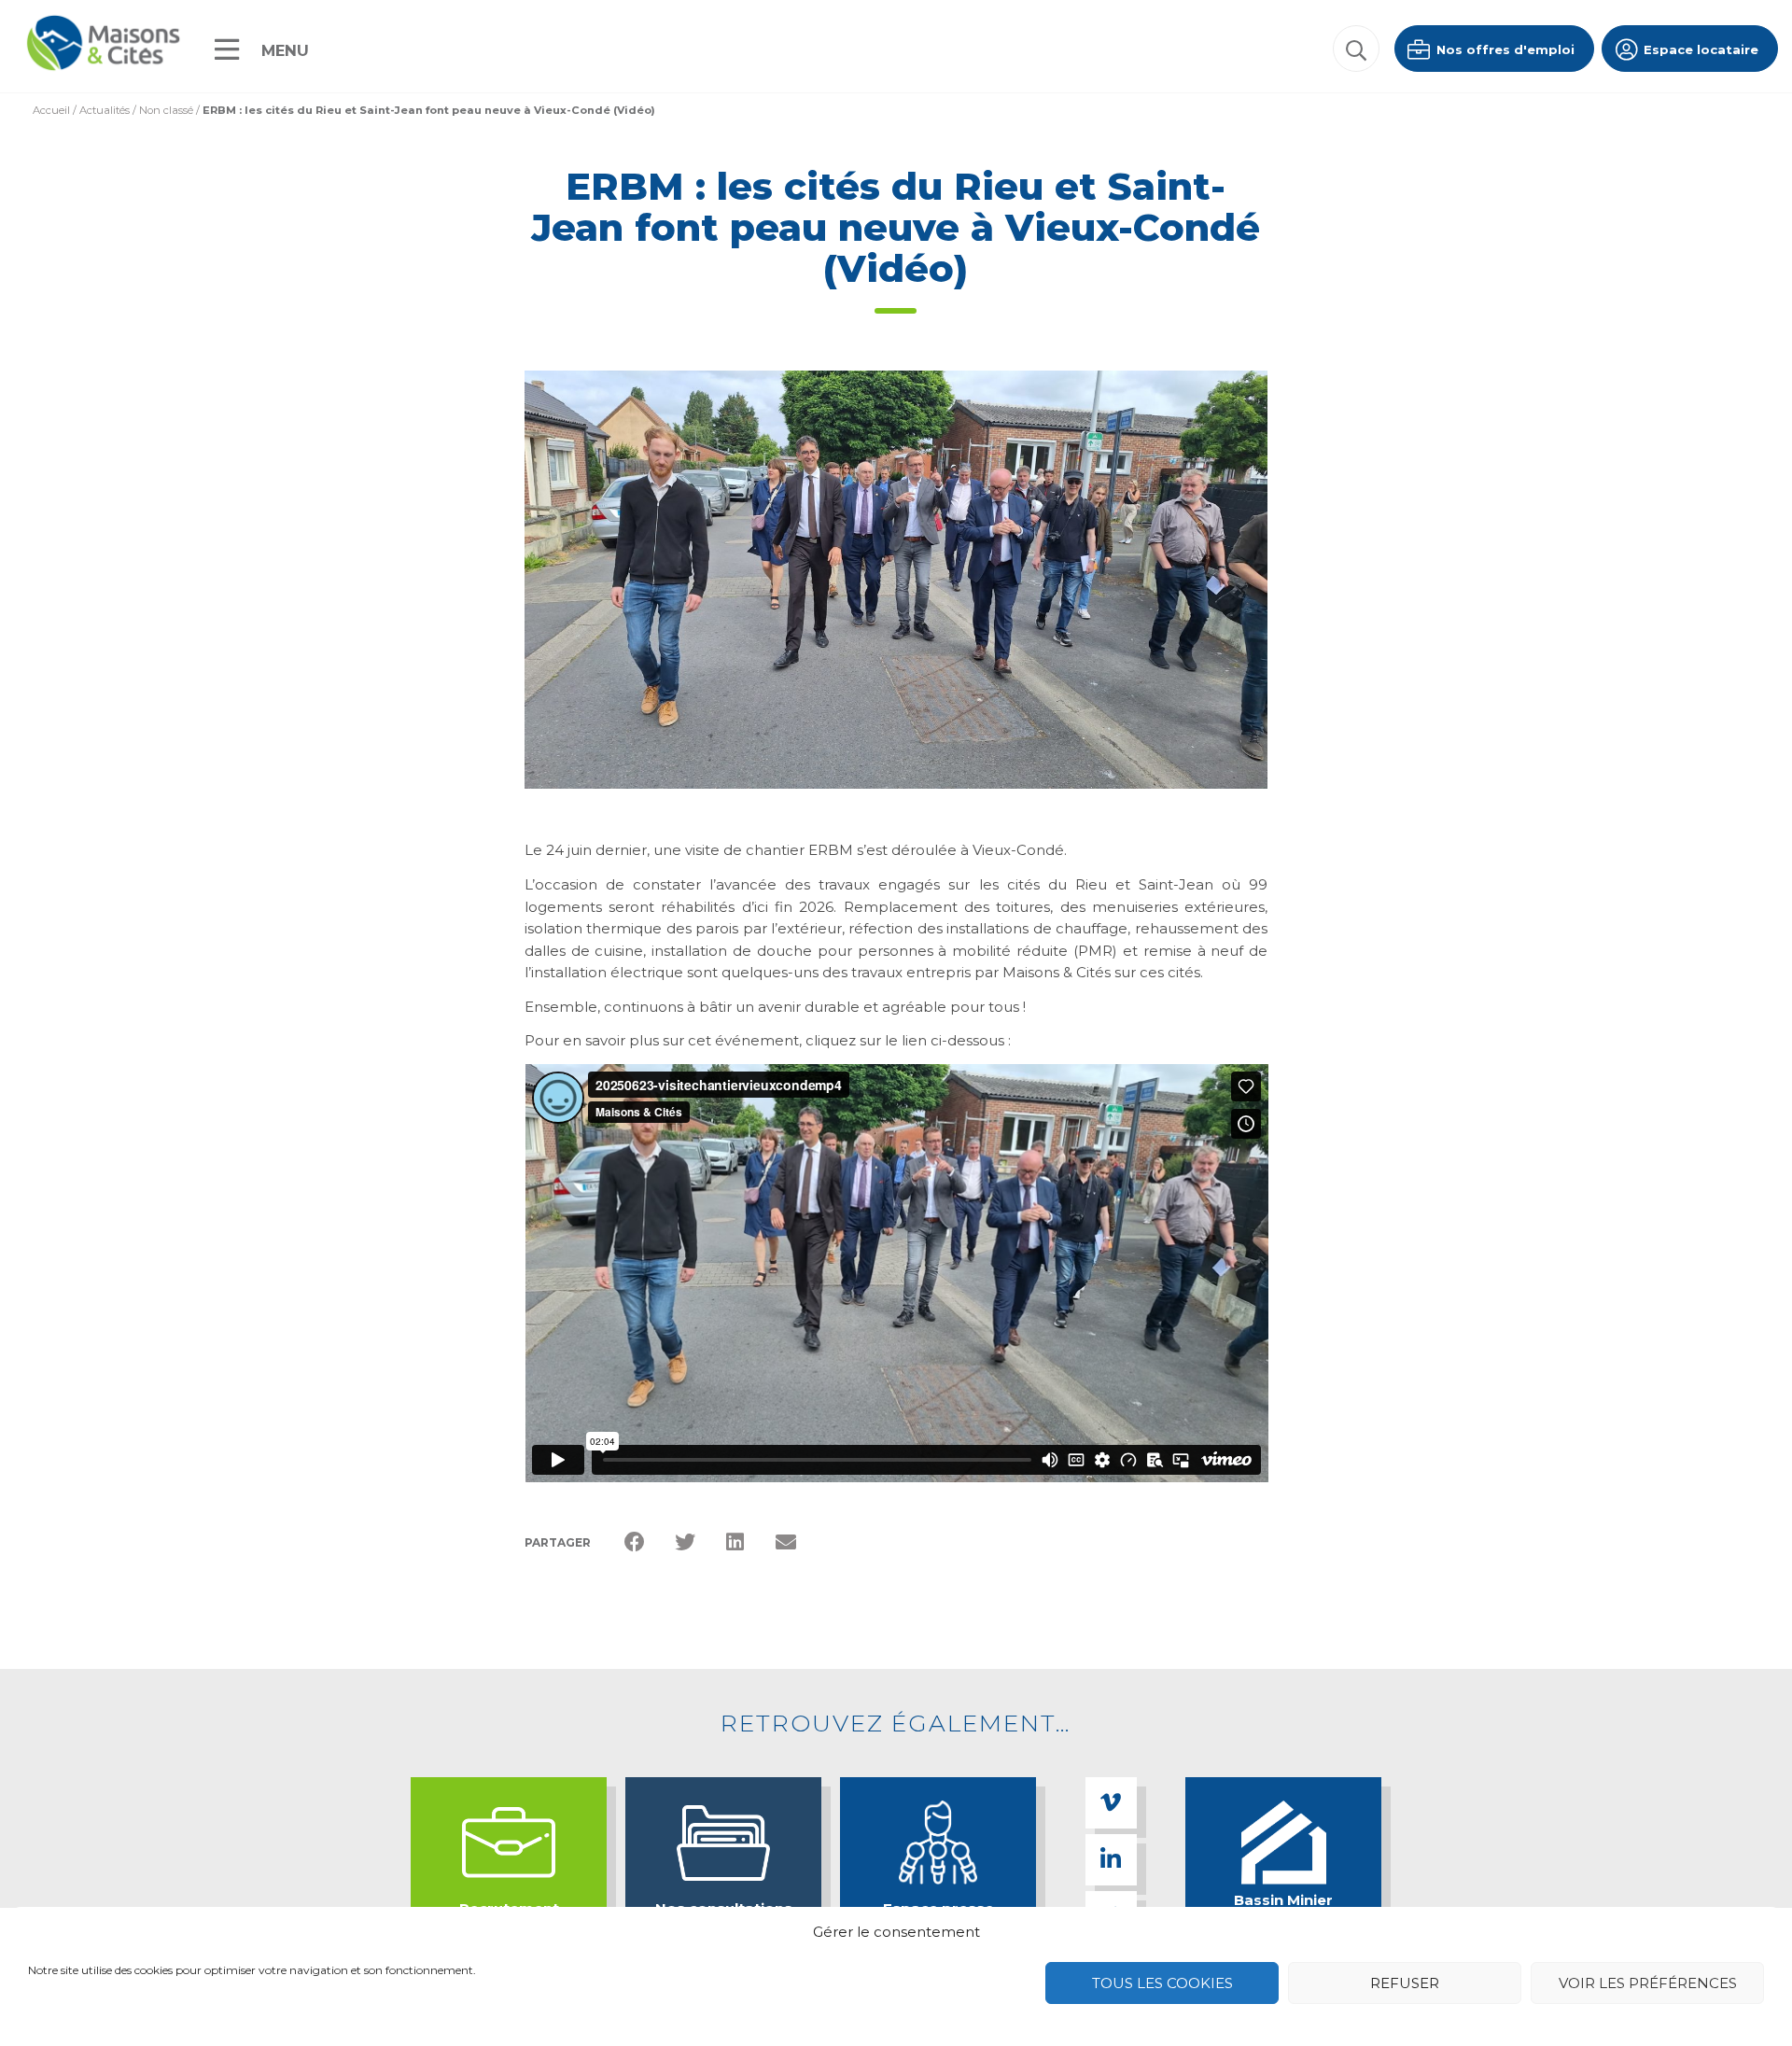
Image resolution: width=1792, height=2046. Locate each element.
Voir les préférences (1648, 1983)
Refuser (1405, 1983)
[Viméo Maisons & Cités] (1111, 1803)
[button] (1356, 49)
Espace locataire (1699, 49)
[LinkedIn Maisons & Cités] (1111, 1860)
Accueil (51, 110)
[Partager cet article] (786, 1543)
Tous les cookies (1162, 1983)
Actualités (105, 110)
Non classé (166, 110)
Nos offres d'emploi (1504, 49)
